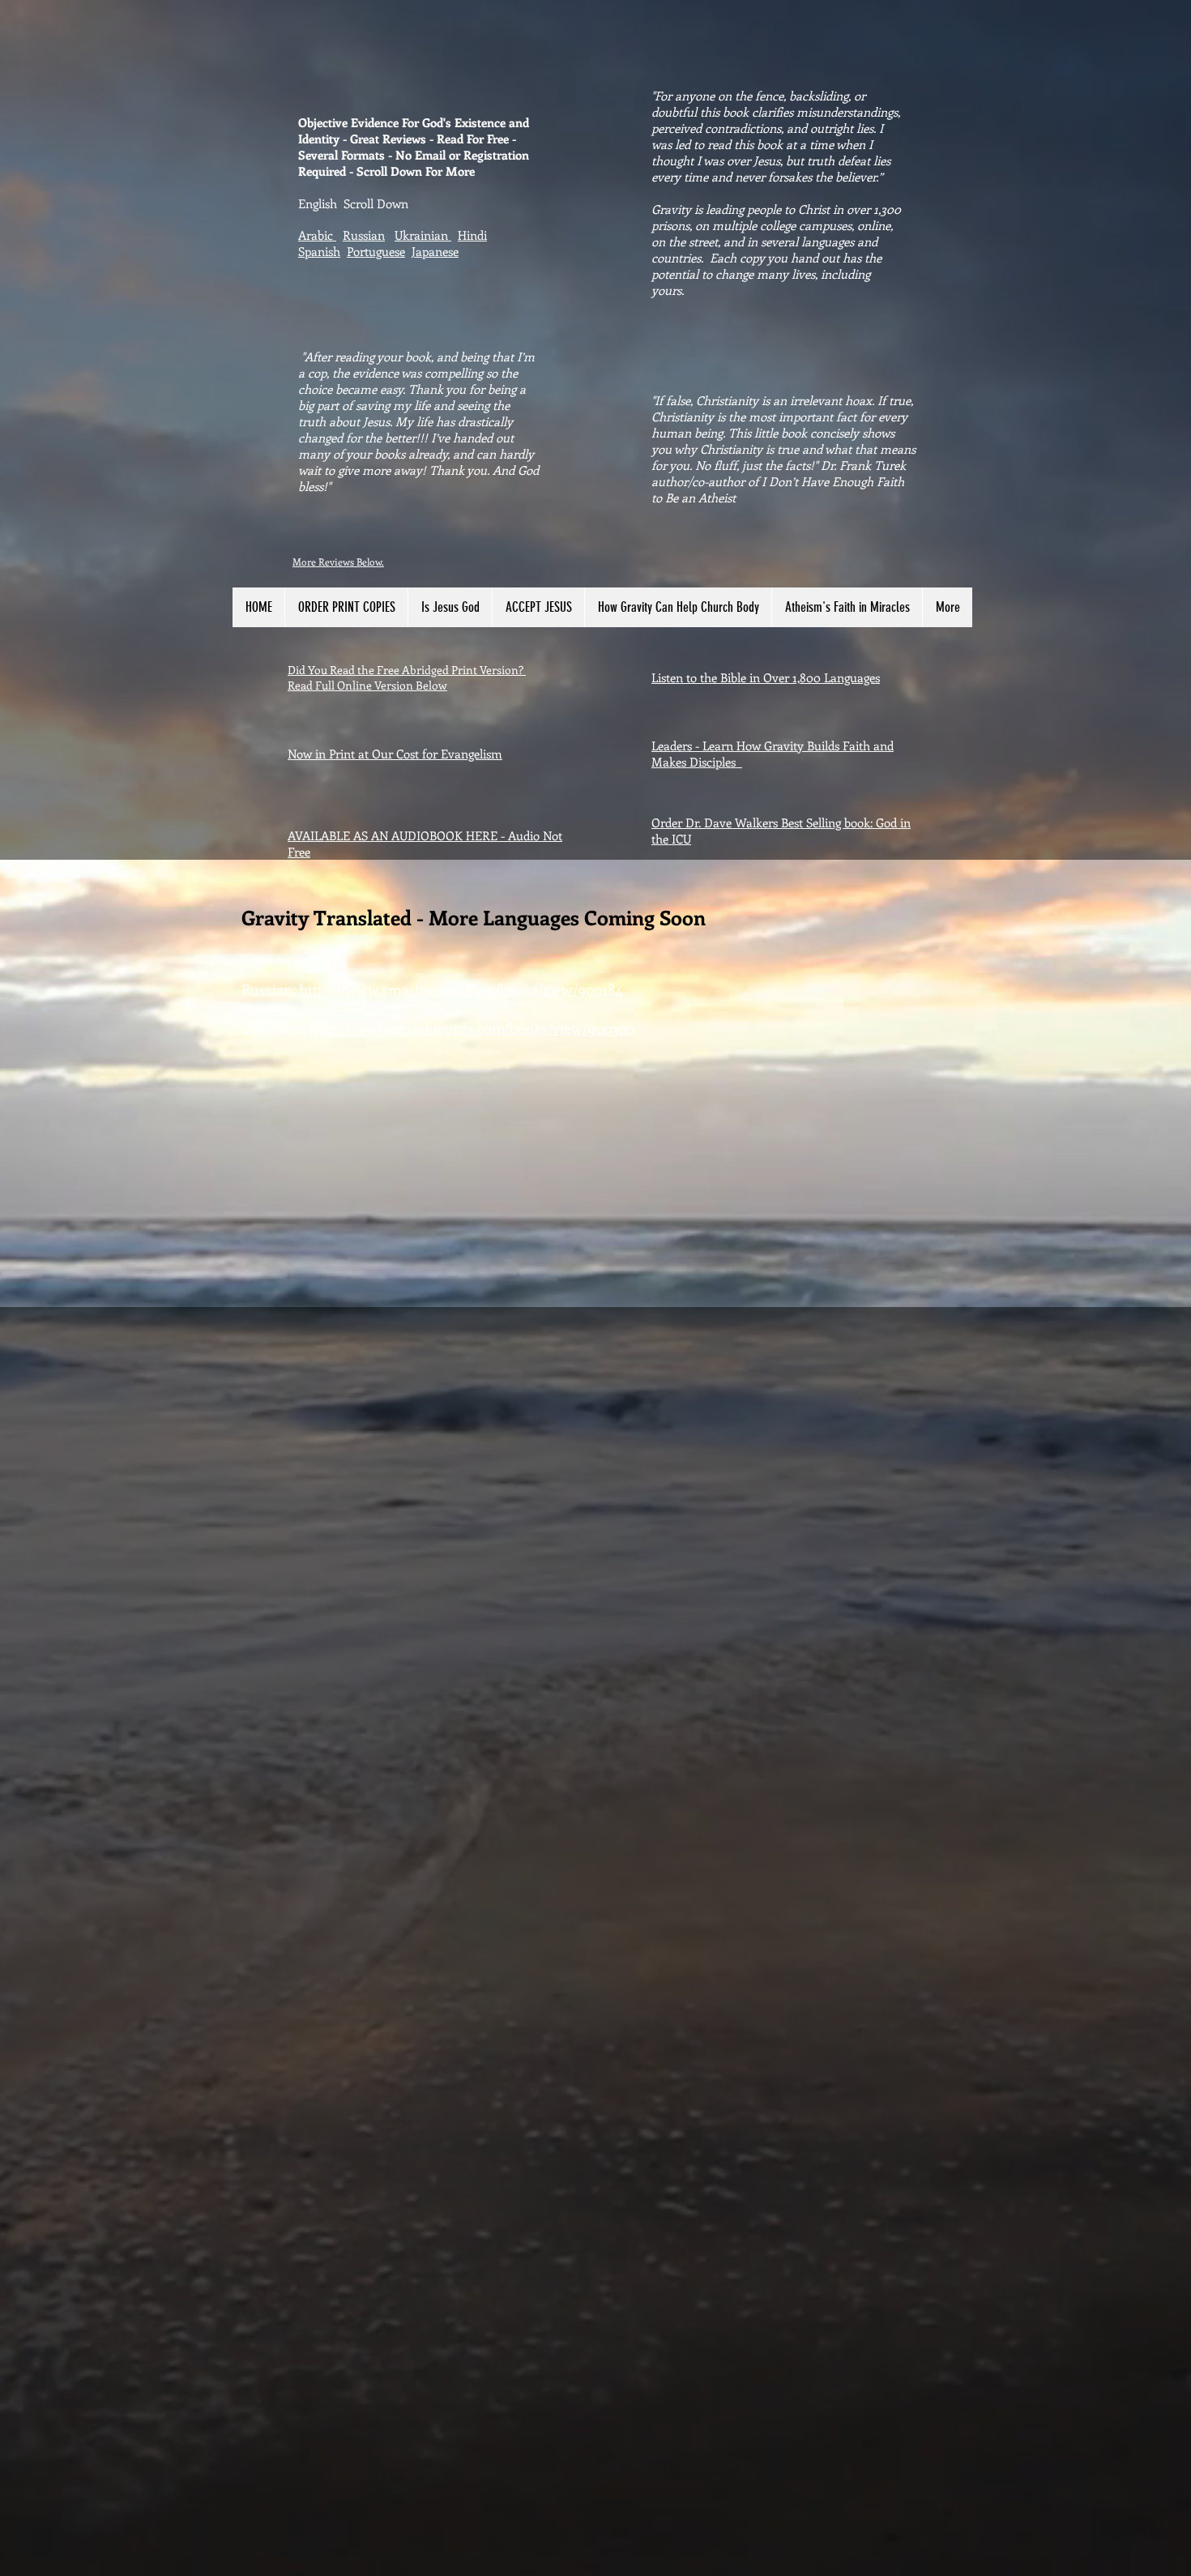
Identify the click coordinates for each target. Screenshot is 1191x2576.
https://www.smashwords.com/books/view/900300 (472, 1028)
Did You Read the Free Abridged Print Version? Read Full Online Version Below (407, 677)
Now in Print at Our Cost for (364, 754)
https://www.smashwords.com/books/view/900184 (461, 989)
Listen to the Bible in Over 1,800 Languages (766, 677)
